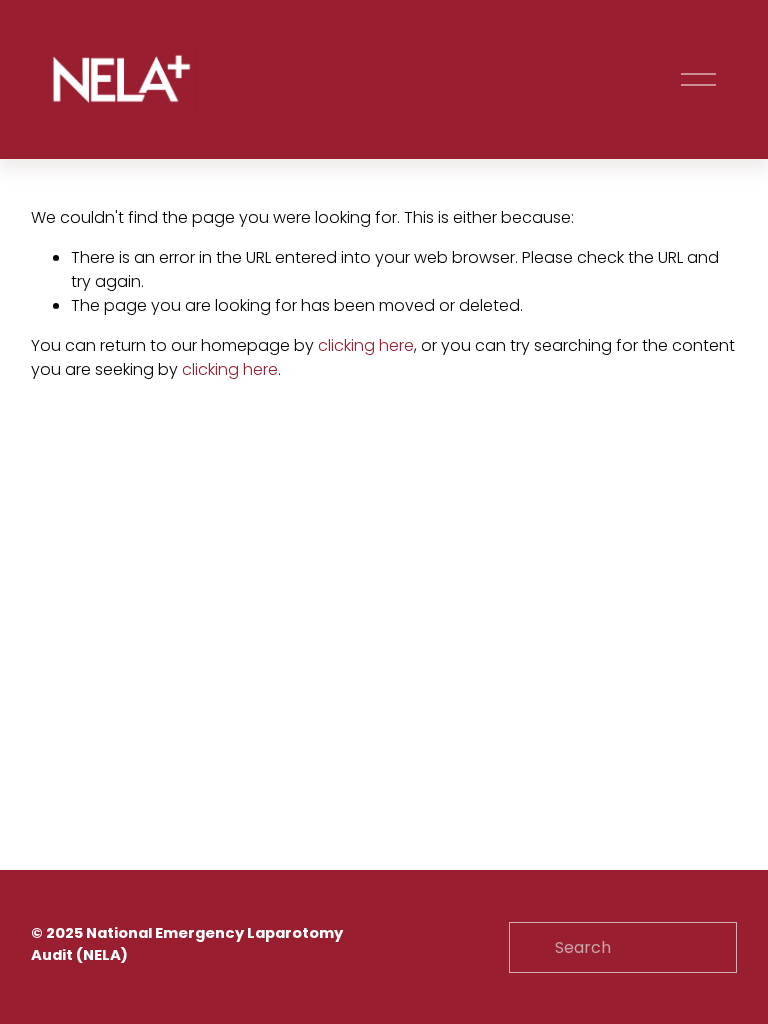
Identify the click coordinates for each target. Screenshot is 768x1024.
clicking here (366, 345)
